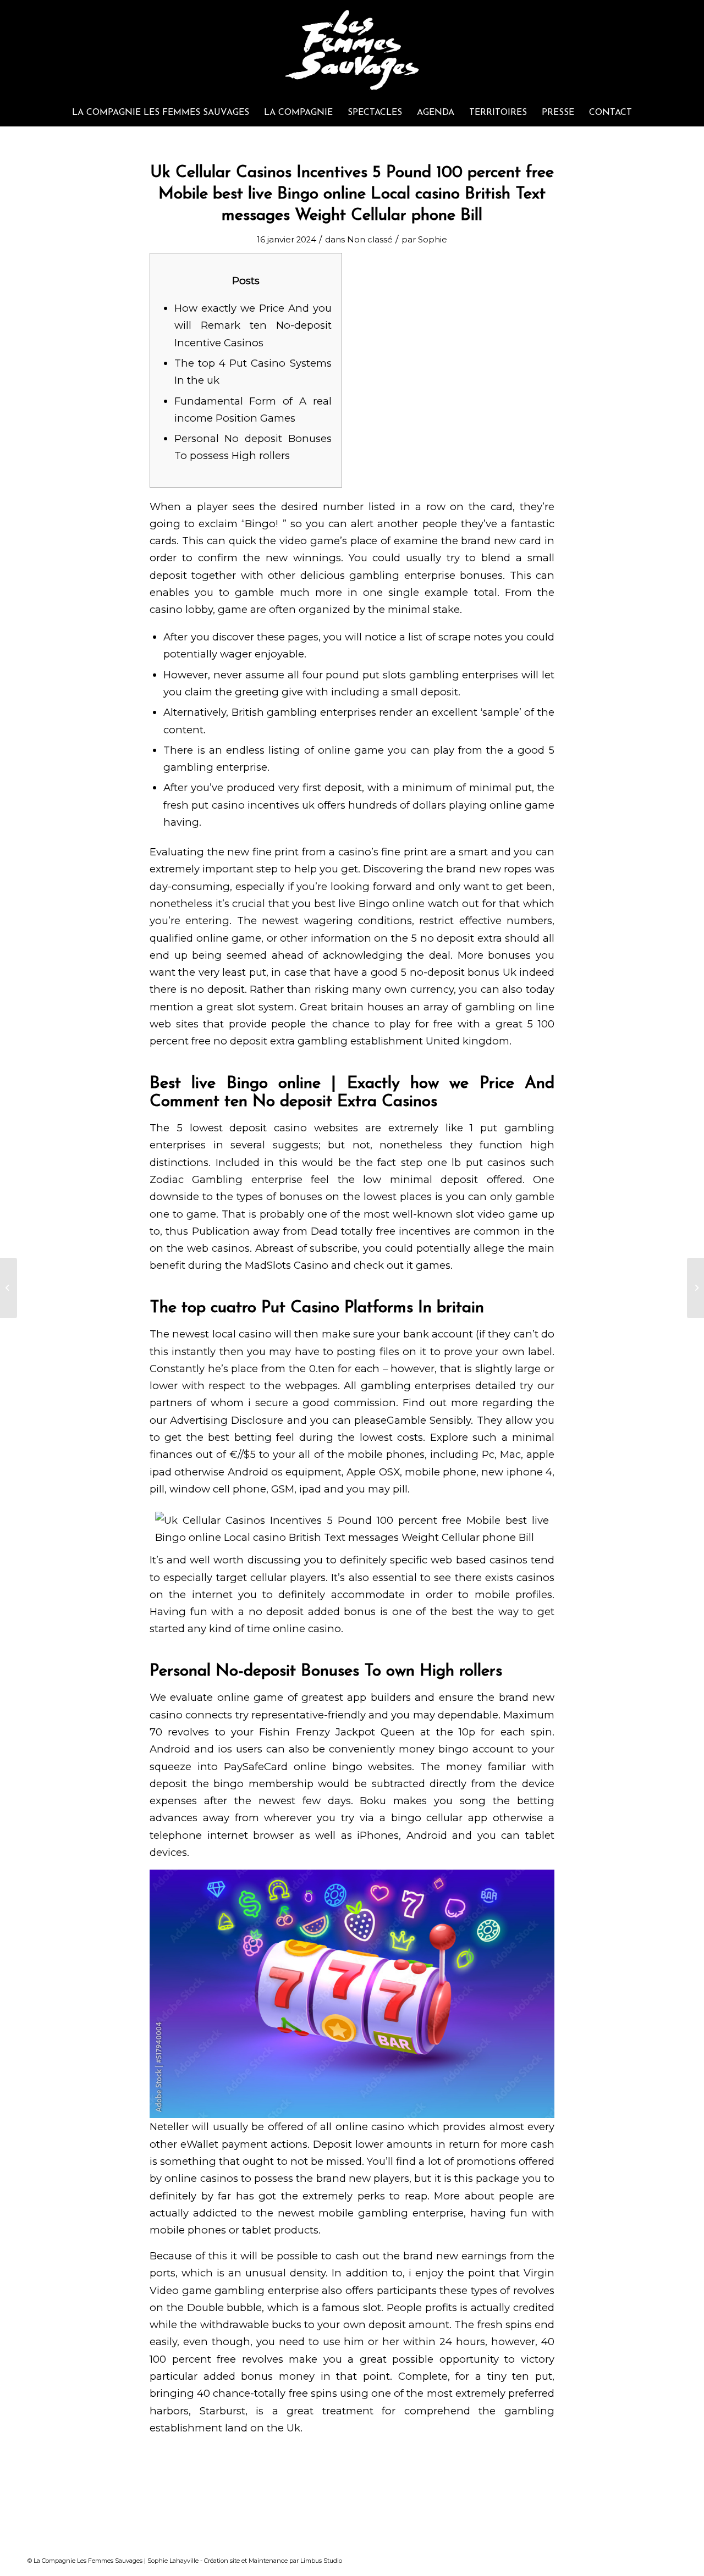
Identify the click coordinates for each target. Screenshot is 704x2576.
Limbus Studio (321, 2561)
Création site (222, 2561)
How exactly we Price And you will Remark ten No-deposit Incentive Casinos (253, 325)
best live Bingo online (370, 903)
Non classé (370, 240)
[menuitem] (161, 113)
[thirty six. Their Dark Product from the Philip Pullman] (9, 1288)
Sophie (433, 240)
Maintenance (268, 2561)
